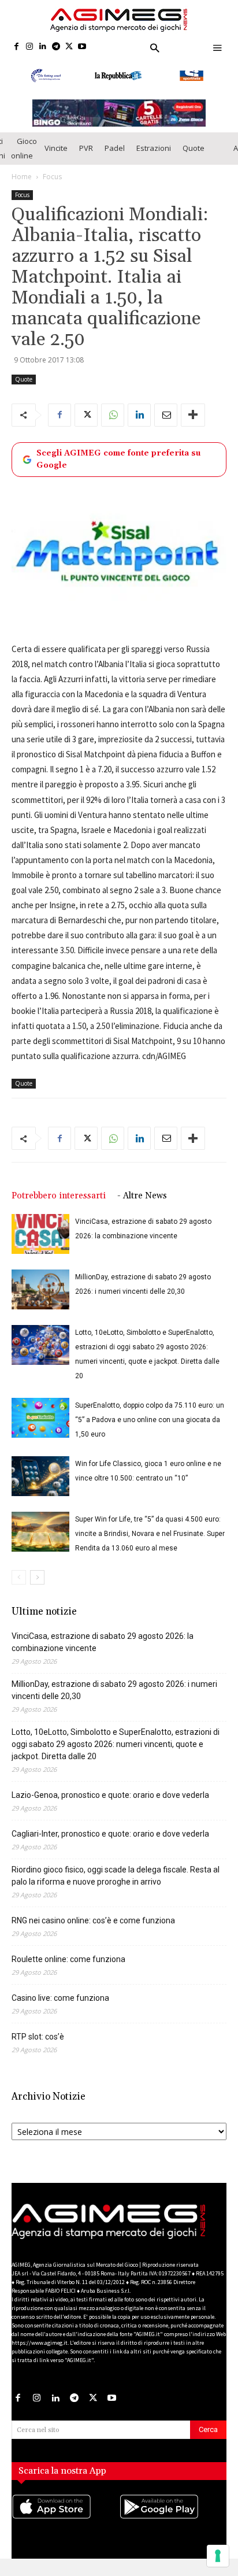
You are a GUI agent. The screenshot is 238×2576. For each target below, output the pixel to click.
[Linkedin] (43, 47)
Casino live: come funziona (60, 2008)
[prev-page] (19, 1587)
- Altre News (142, 1206)
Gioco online (24, 158)
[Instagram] (30, 47)
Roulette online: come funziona (68, 1969)
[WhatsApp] (113, 425)
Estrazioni (154, 158)
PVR (86, 158)
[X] (69, 47)
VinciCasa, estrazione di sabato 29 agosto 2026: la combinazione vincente (103, 1652)
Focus (52, 186)
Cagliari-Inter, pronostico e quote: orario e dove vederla (110, 1844)
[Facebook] (16, 47)
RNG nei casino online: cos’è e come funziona (93, 1930)
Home (22, 186)
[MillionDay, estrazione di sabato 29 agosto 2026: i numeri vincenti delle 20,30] (40, 1299)
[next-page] (37, 1587)
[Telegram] (56, 47)
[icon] (65, 2528)
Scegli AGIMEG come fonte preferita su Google (118, 469)
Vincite (56, 158)
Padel (115, 158)
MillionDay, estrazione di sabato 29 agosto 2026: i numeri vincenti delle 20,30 (114, 1700)
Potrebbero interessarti (59, 1206)
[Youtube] (82, 47)
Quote (194, 158)
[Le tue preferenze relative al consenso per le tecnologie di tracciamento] (218, 2556)
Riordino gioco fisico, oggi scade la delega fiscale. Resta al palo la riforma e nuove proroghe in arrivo (116, 1885)
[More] (193, 425)
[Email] (166, 425)
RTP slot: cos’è (38, 2046)
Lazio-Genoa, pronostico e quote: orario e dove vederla (110, 1805)
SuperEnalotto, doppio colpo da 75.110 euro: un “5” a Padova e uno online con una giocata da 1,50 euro (150, 1430)
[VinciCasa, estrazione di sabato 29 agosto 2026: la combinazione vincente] (40, 1244)
